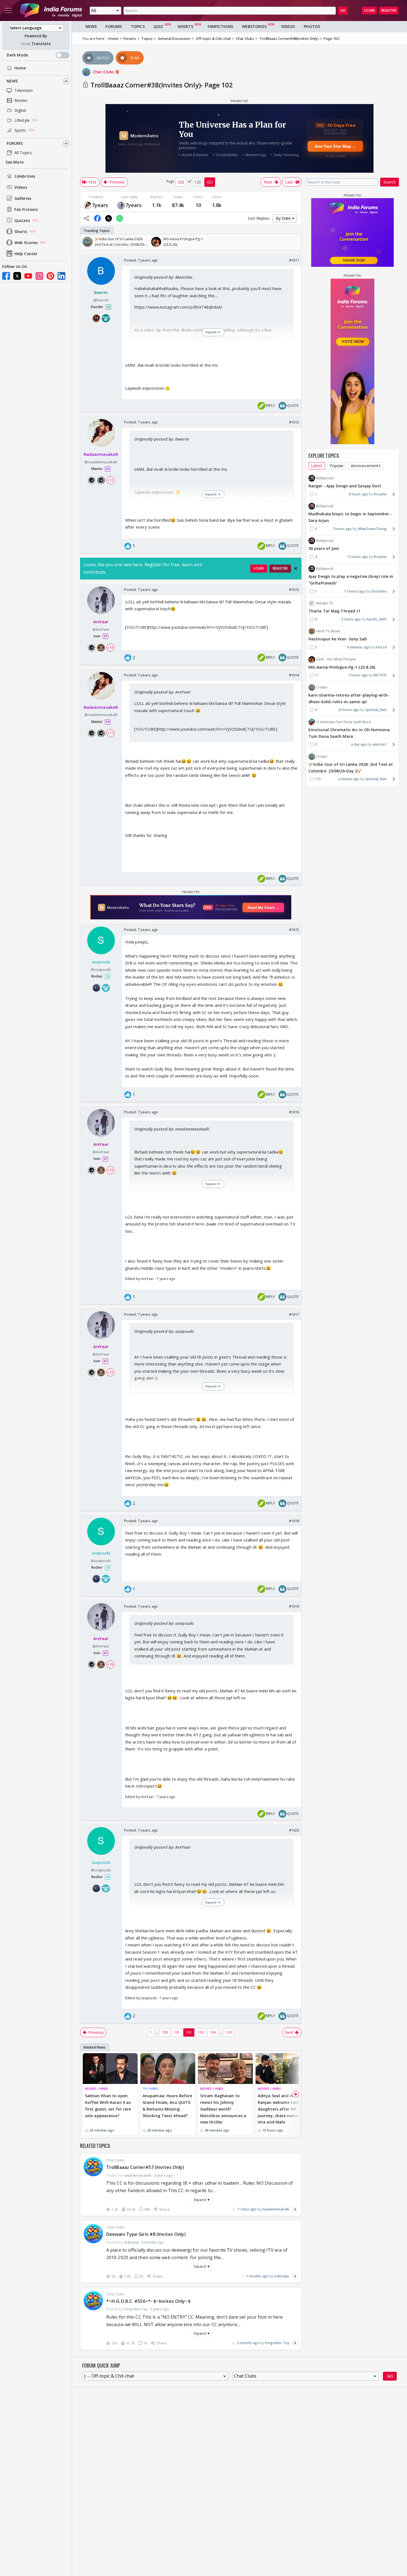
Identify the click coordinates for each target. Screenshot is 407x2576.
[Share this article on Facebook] (97, 218)
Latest (317, 466)
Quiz (158, 26)
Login (369, 10)
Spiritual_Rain (376, 710)
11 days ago (247, 2209)
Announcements (366, 466)
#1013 (294, 589)
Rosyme (380, 494)
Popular (337, 466)
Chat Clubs (104, 72)
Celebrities (25, 176)
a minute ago (349, 779)
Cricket (322, 687)
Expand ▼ (202, 2200)
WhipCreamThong (372, 529)
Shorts (21, 232)
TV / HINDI (150, 2089)
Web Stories (26, 243)
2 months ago (248, 2343)
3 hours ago (351, 619)
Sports (20, 130)
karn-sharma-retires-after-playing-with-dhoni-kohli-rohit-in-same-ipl (349, 698)
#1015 (294, 930)
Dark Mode (17, 55)
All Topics (23, 153)
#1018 (294, 1521)
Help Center (26, 254)
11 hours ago (355, 591)
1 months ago (257, 2276)
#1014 (294, 675)
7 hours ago (342, 529)
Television (24, 90)
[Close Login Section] (296, 568)
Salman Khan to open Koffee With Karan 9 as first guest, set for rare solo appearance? (108, 2106)
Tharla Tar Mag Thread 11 (334, 611)
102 (189, 2032)
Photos (312, 26)
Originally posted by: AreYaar (163, 692)
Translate (41, 44)
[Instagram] (39, 276)
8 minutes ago (359, 647)
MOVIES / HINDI (96, 2089)
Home (20, 68)
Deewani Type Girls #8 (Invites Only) (146, 2234)
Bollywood (325, 478)
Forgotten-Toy (277, 2343)
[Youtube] (28, 276)
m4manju (282, 2276)
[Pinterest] (50, 276)
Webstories (254, 26)
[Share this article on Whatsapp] (120, 218)
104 (213, 2032)
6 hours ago (359, 494)
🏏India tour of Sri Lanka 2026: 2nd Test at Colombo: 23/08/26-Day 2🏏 (351, 768)
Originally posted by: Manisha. (164, 277)
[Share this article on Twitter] (109, 218)
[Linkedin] (61, 276)
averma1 (379, 744)
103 (201, 2032)
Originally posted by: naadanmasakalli (172, 1129)
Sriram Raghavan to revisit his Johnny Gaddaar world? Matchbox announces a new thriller (223, 2109)
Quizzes (22, 220)
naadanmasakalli (276, 2209)
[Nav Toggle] (9, 11)
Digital (20, 110)
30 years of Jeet (324, 548)
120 (228, 2032)
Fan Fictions (26, 209)
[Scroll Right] (296, 242)
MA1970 (380, 675)
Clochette (379, 591)
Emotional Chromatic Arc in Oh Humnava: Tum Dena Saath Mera (350, 733)
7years (100, 205)
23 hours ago (349, 710)
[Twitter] (17, 276)
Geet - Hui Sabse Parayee (336, 659)
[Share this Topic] (86, 218)
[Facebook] (6, 276)
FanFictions (220, 26)
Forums (15, 143)
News (12, 81)
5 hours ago (358, 675)
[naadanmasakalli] (87, 205)
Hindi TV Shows (328, 631)
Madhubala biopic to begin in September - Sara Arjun (350, 517)
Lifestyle (22, 120)
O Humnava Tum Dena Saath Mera (343, 722)
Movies (21, 100)
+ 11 (110, 480)
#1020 (294, 1830)
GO (343, 10)
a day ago (359, 744)
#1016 (294, 1112)
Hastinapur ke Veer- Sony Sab (338, 639)
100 (165, 2032)
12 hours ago (358, 557)
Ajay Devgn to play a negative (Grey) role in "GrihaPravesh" (351, 580)
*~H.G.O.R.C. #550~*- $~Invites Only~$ (149, 2301)
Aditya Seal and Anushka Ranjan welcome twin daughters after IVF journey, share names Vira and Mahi (282, 2109)
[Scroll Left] (86, 242)
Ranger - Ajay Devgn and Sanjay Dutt (345, 486)
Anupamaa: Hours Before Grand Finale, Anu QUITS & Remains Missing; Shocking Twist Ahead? (167, 2106)
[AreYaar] (121, 205)
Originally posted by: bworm (162, 439)
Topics (138, 26)
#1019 (294, 1606)
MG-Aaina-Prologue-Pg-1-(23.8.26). (342, 667)
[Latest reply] (295, 2209)
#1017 (294, 1314)
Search (390, 182)
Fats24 (381, 647)
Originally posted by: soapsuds (164, 1331)
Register (389, 10)
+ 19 (110, 647)
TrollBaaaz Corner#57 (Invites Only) (145, 2167)
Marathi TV (325, 603)
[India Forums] (51, 11)
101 (177, 2032)
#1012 (294, 422)
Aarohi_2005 (377, 619)
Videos (21, 187)
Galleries (23, 198)
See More (15, 162)
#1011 (294, 260)
